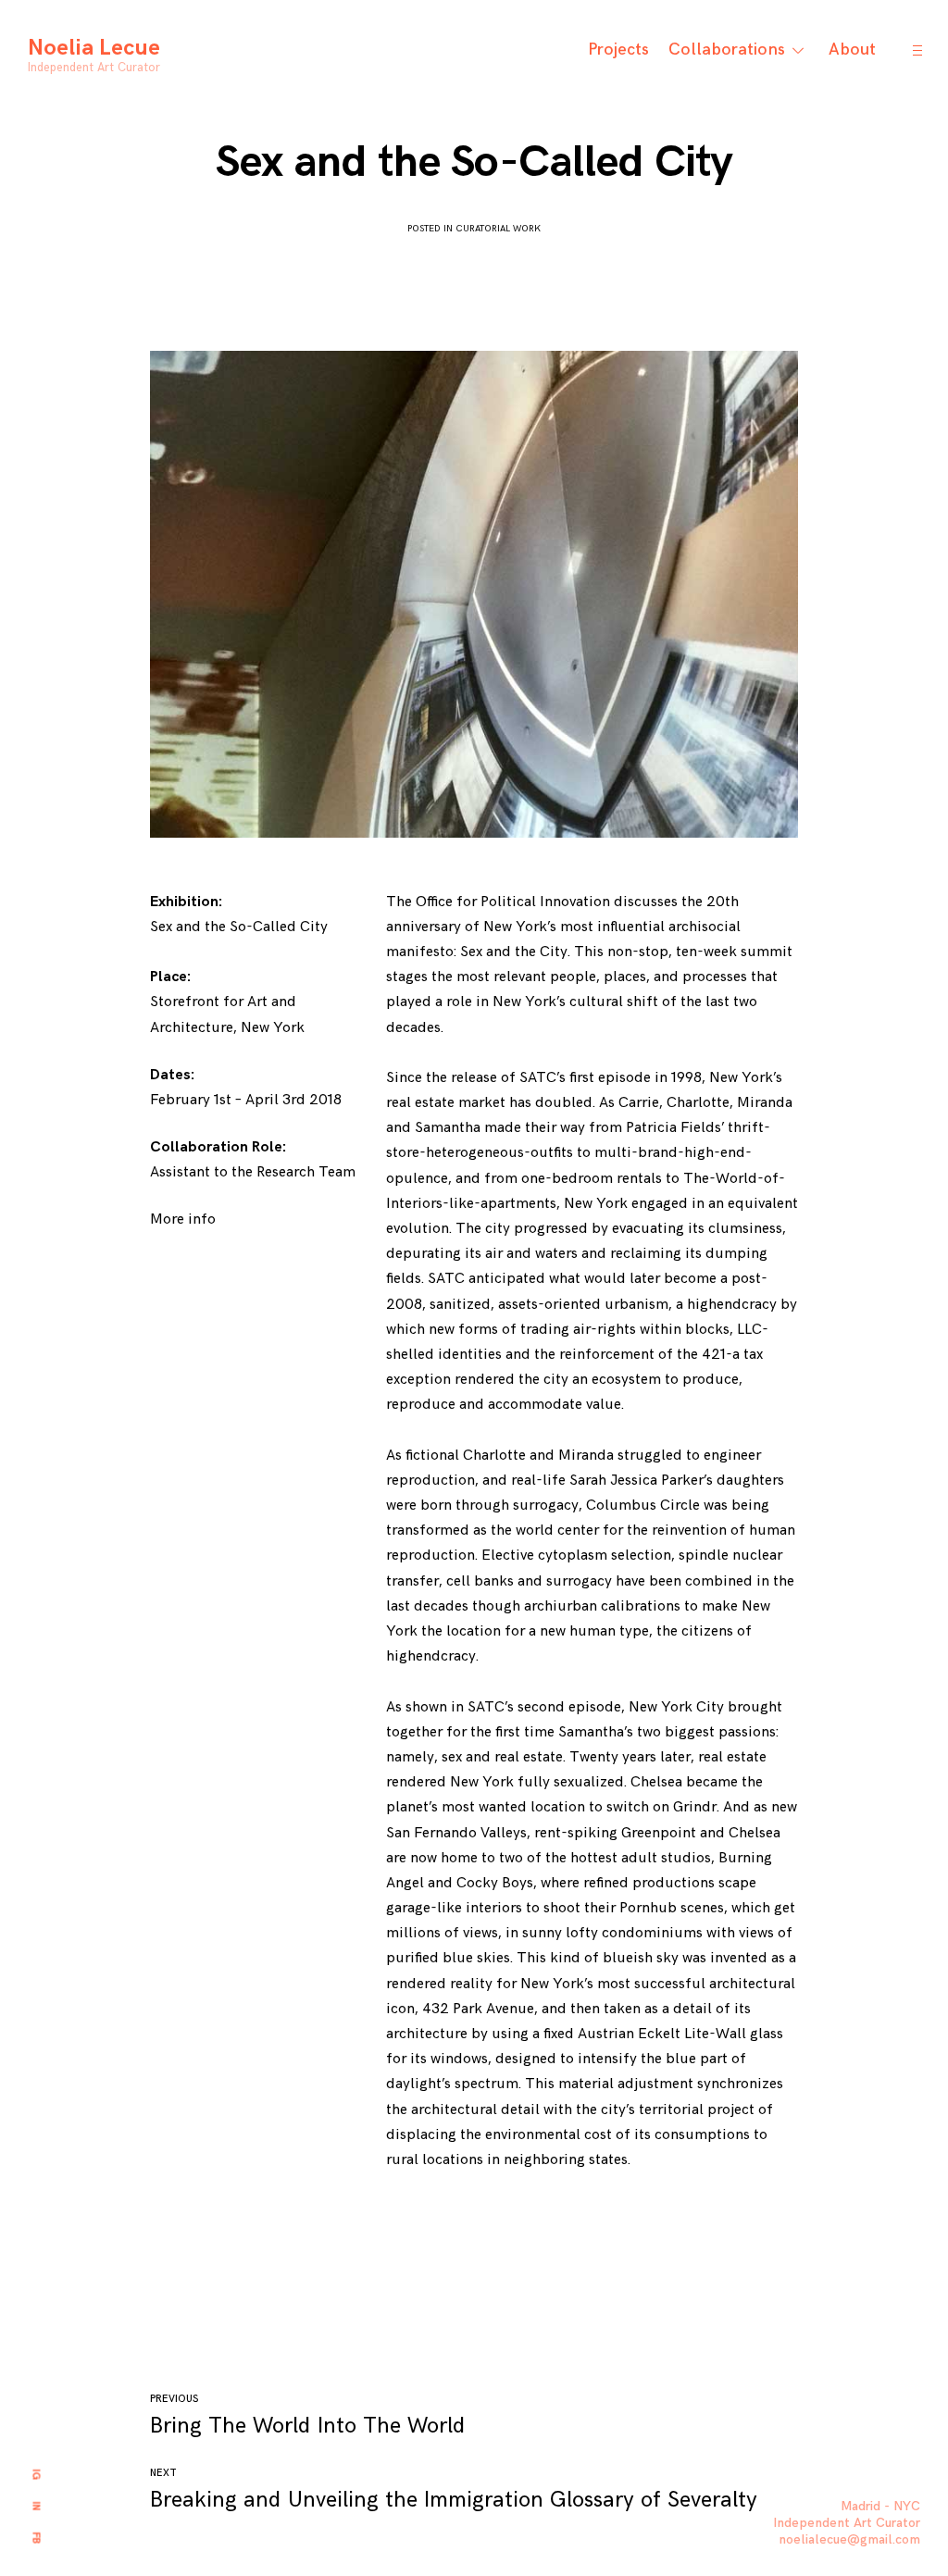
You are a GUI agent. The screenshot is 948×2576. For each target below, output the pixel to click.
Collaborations (727, 50)
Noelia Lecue (94, 48)
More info (183, 1220)
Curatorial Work (498, 229)
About (852, 50)
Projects (618, 50)
